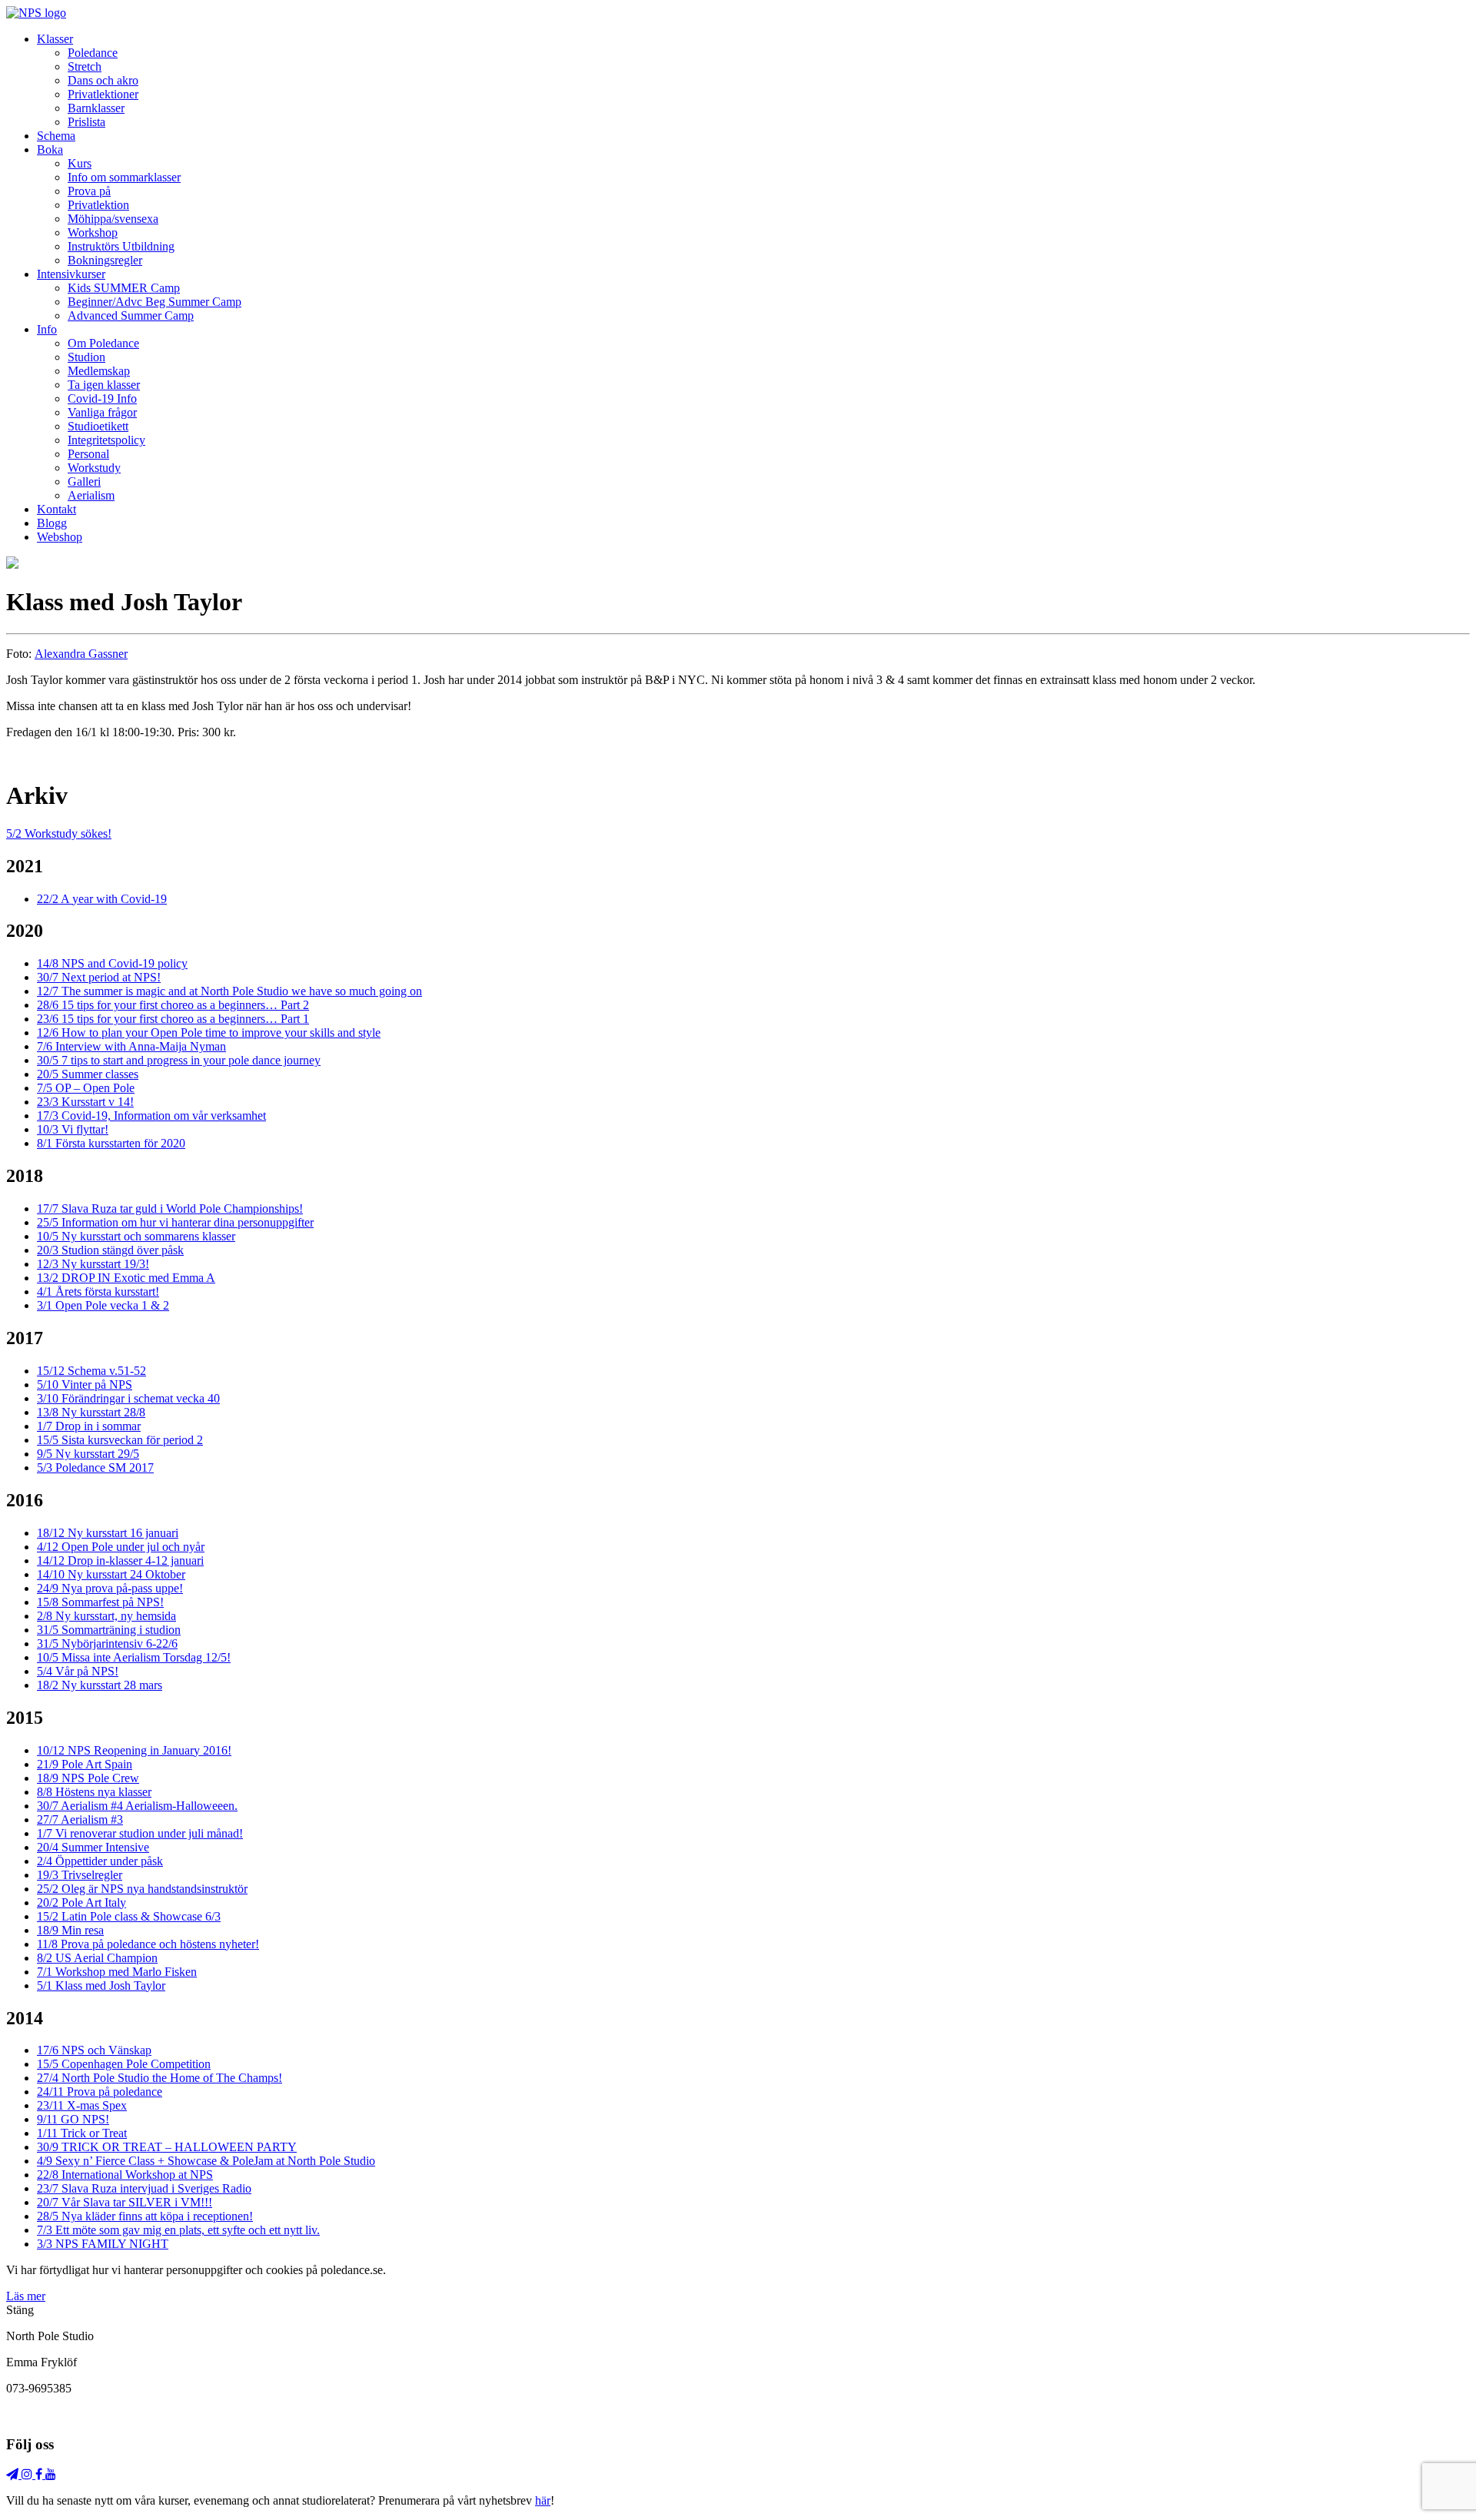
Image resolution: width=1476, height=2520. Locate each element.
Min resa (70, 1930)
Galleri (84, 481)
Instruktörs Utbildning (121, 246)
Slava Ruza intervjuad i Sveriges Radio (144, 2188)
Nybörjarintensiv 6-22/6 (107, 1643)
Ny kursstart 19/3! (93, 1264)
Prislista (86, 122)
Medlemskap (99, 371)
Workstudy (94, 468)
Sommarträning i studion (109, 1630)
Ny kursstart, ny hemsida (106, 1616)
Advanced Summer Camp (131, 315)
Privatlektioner (103, 94)
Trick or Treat (82, 2133)
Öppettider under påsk (100, 1861)
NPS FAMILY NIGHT (103, 2244)
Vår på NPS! (78, 1671)
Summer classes (88, 1074)
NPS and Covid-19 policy (112, 963)
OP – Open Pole (86, 1088)
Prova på (89, 191)
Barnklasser (96, 108)
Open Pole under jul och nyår (121, 1547)
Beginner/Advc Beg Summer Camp (155, 302)
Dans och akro (103, 80)
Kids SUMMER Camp (124, 288)
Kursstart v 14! (85, 1102)
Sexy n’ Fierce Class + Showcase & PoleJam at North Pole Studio (206, 2161)
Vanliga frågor (102, 412)
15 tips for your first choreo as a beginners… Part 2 (173, 1005)
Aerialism (91, 495)
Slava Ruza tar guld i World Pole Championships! (170, 1209)
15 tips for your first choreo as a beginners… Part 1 (173, 1019)
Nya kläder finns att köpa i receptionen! (145, 2216)
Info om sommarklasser (124, 177)
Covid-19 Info (102, 398)
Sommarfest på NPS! (100, 1602)
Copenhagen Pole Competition (124, 2064)
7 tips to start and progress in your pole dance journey (179, 1060)
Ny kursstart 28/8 (91, 1412)
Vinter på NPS (85, 1385)
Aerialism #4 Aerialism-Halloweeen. (137, 1806)
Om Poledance (103, 343)
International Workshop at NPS (125, 2175)
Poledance (93, 53)
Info (47, 329)
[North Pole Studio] (36, 13)
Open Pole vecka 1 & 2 (103, 1305)
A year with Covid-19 (102, 899)
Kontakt (57, 509)
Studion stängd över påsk (110, 1250)
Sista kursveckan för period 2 (120, 1440)
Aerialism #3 (80, 1819)
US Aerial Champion (97, 1958)
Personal (88, 454)
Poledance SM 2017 (95, 1468)
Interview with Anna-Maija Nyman (131, 1046)
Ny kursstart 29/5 (88, 1454)
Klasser (55, 39)
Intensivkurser (71, 274)
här (543, 2500)
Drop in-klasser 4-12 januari (120, 1560)
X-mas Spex (82, 2105)
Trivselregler (80, 1875)
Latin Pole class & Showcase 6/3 (129, 1916)
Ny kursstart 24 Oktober (111, 1574)
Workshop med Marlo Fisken (117, 1972)
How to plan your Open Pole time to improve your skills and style (209, 1033)
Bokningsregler (105, 260)
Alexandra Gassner (81, 654)
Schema (56, 136)
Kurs (80, 163)
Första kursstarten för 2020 (111, 1143)
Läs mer (26, 2296)
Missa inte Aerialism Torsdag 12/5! (134, 1657)
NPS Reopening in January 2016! (134, 1750)
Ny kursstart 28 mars (100, 1685)
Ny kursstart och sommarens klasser (136, 1236)
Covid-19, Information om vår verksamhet (151, 1116)
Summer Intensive (93, 1847)
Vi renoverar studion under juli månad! (140, 1833)
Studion (86, 357)
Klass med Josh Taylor (101, 1985)
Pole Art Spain (85, 1764)
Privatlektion (98, 205)
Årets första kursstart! (98, 1292)
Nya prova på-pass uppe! (110, 1588)
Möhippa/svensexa (113, 219)
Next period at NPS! (99, 977)
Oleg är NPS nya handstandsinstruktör (142, 1889)
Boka (50, 149)
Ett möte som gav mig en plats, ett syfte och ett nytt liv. (178, 2230)
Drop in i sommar (89, 1426)
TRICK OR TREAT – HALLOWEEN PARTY (167, 2147)
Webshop (60, 537)
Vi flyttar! (73, 1129)
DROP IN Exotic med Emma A (126, 1278)
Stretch (85, 66)
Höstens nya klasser (94, 1792)
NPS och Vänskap (94, 2050)
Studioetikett (98, 426)
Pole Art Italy (81, 1902)
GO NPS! (73, 2119)
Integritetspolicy (106, 440)
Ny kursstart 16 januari (108, 1533)
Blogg (52, 523)
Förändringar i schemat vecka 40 (128, 1398)
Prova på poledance (100, 2092)
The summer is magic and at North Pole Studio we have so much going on (229, 991)
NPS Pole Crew (88, 1778)
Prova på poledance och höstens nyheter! (148, 1944)
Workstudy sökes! (59, 833)
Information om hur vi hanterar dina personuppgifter (175, 1222)
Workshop (93, 232)
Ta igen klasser (104, 385)
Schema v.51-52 (91, 1371)
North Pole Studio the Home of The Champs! (160, 2078)
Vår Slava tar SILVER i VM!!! (125, 2202)
